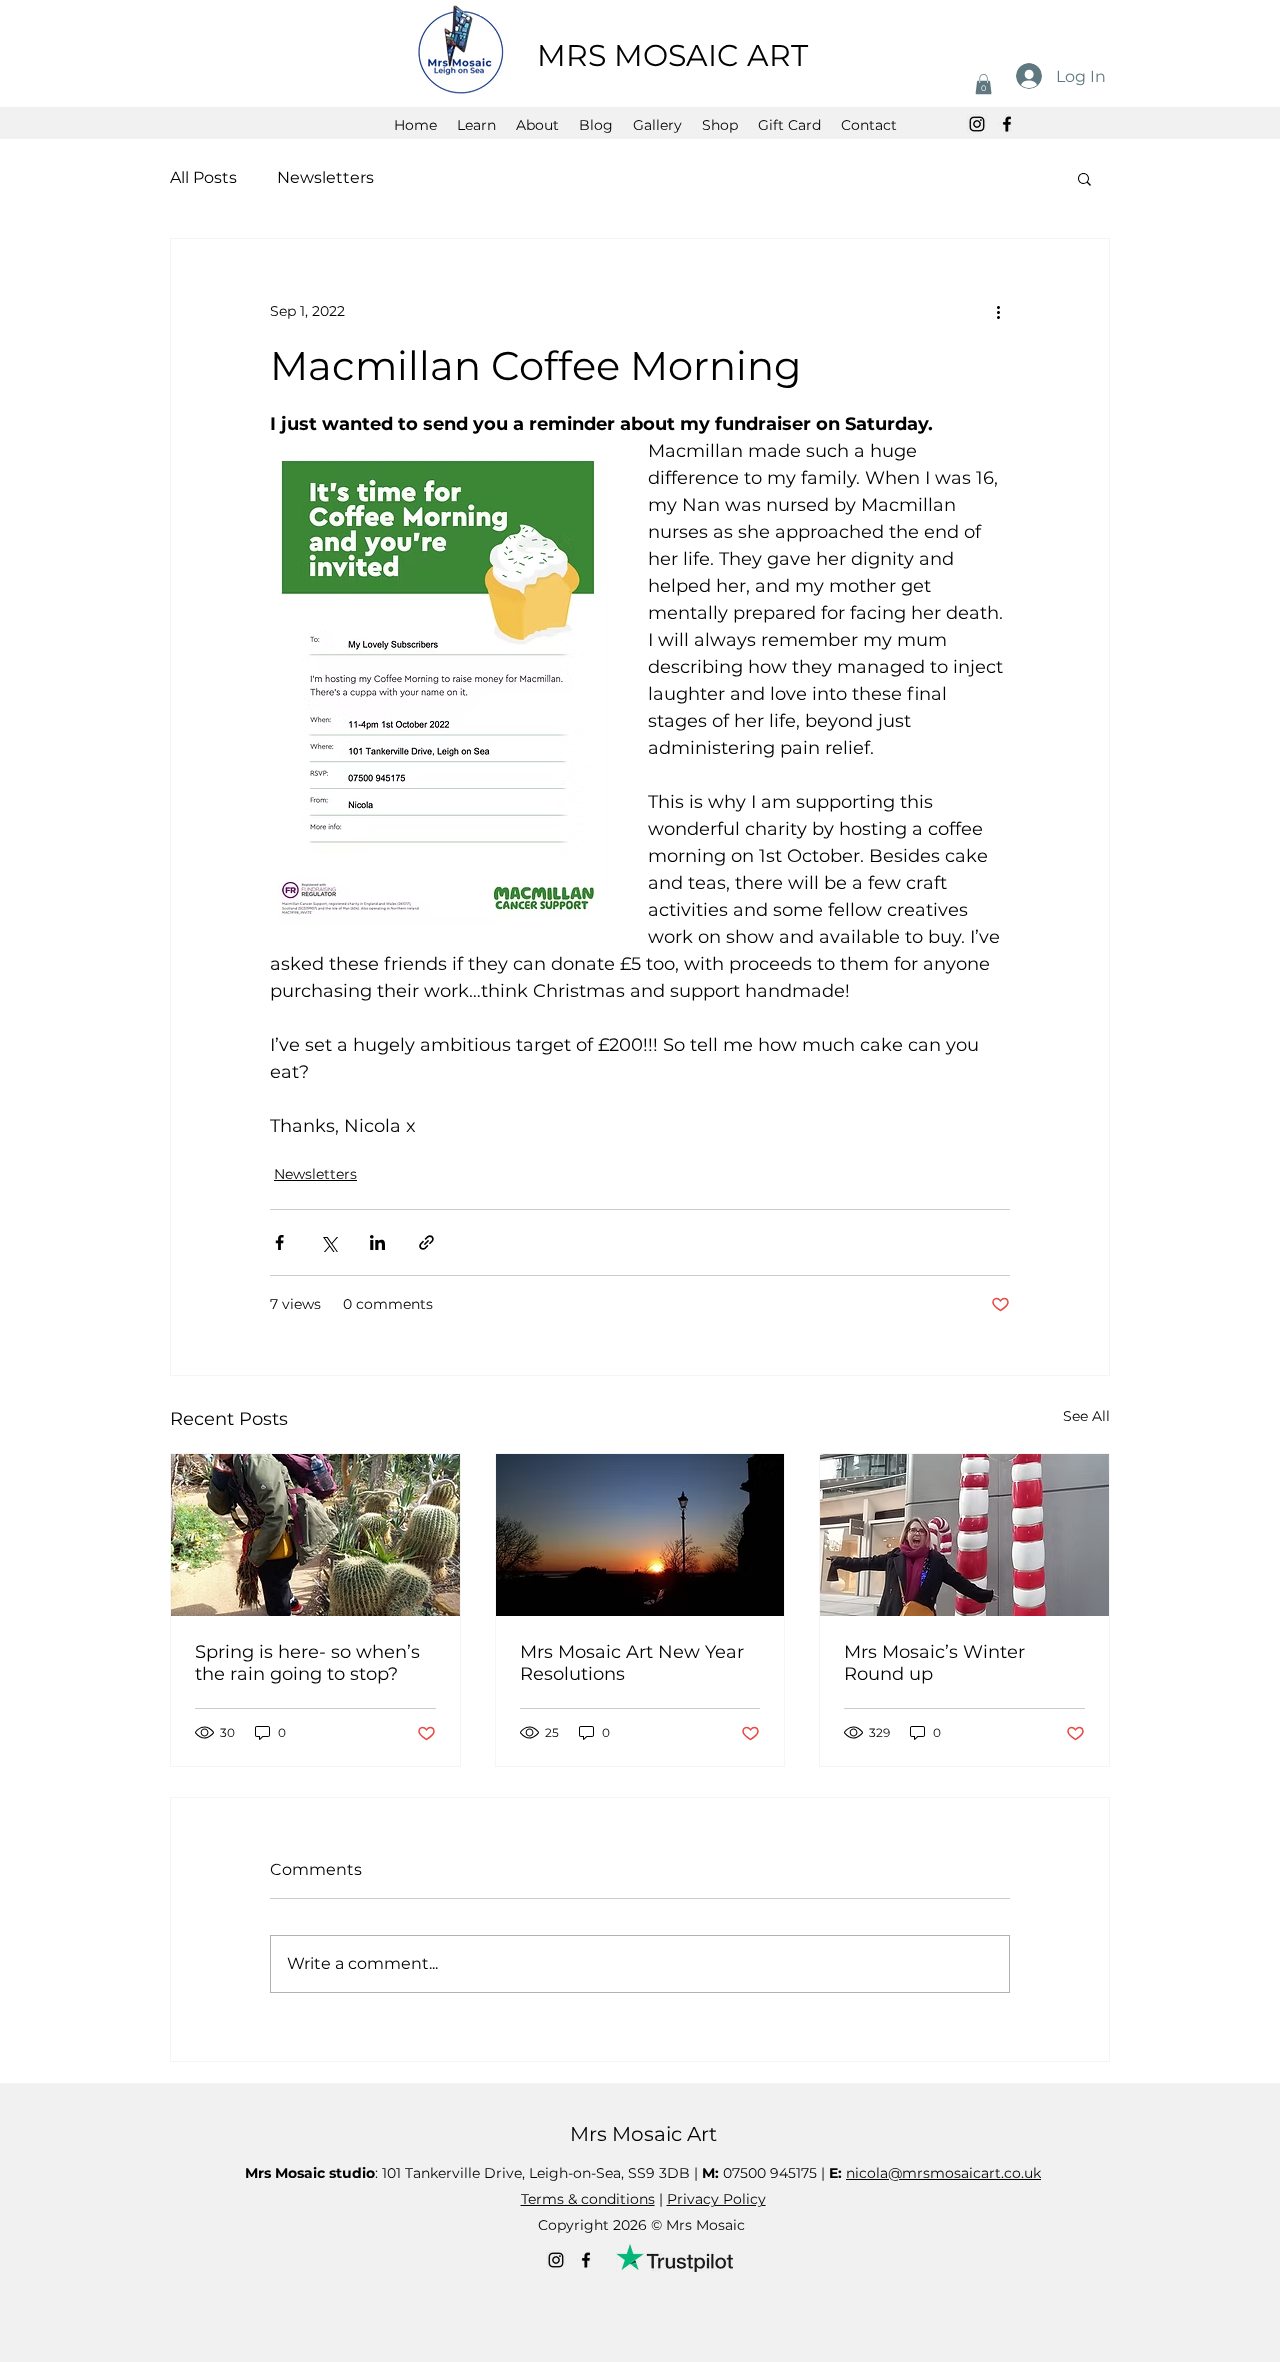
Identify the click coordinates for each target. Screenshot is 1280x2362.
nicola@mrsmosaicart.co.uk (943, 2173)
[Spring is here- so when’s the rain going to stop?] (315, 1535)
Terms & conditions (588, 2199)
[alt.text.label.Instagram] (977, 124)
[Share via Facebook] (279, 1242)
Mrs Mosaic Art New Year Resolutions (632, 1663)
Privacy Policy (716, 2199)
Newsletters (325, 177)
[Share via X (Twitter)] (328, 1242)
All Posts (203, 177)
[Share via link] (426, 1242)
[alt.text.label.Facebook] (1007, 124)
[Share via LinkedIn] (377, 1242)
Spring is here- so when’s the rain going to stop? (307, 1663)
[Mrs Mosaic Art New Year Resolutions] (640, 1535)
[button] (983, 84)
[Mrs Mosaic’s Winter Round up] (964, 1535)
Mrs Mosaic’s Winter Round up (934, 1663)
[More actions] (998, 311)
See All (1086, 1416)
